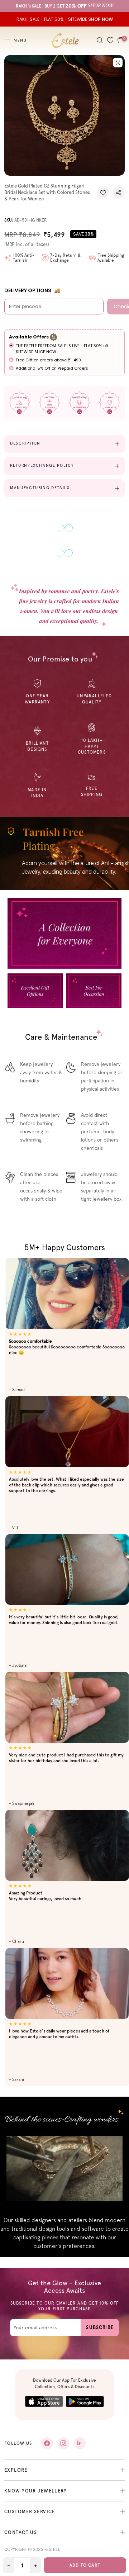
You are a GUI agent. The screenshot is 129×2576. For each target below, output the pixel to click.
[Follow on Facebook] (47, 2443)
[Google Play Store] (85, 2402)
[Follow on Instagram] (63, 2443)
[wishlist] (110, 41)
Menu (20, 41)
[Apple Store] (44, 2402)
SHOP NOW (45, 352)
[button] (103, 193)
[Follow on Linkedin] (80, 2443)
